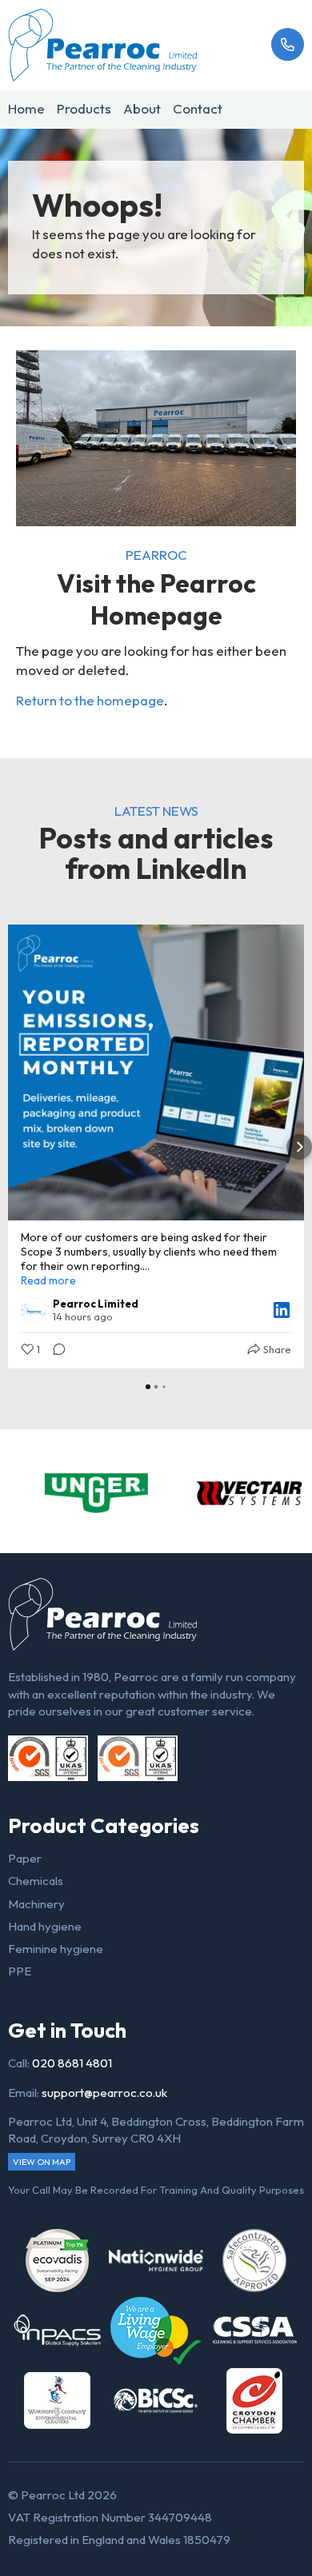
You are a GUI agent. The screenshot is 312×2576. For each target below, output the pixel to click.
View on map (42, 2162)
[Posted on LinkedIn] (282, 1310)
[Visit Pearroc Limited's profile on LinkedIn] (34, 1310)
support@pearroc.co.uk (104, 2093)
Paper (25, 1858)
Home (26, 108)
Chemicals (36, 1881)
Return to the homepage (90, 700)
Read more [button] (48, 1280)
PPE (20, 1971)
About (142, 108)
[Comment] (54, 1349)
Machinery (36, 1904)
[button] (13, 1147)
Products (84, 108)
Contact (198, 108)
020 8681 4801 (72, 2063)
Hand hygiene (45, 1926)
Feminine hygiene (56, 1949)
